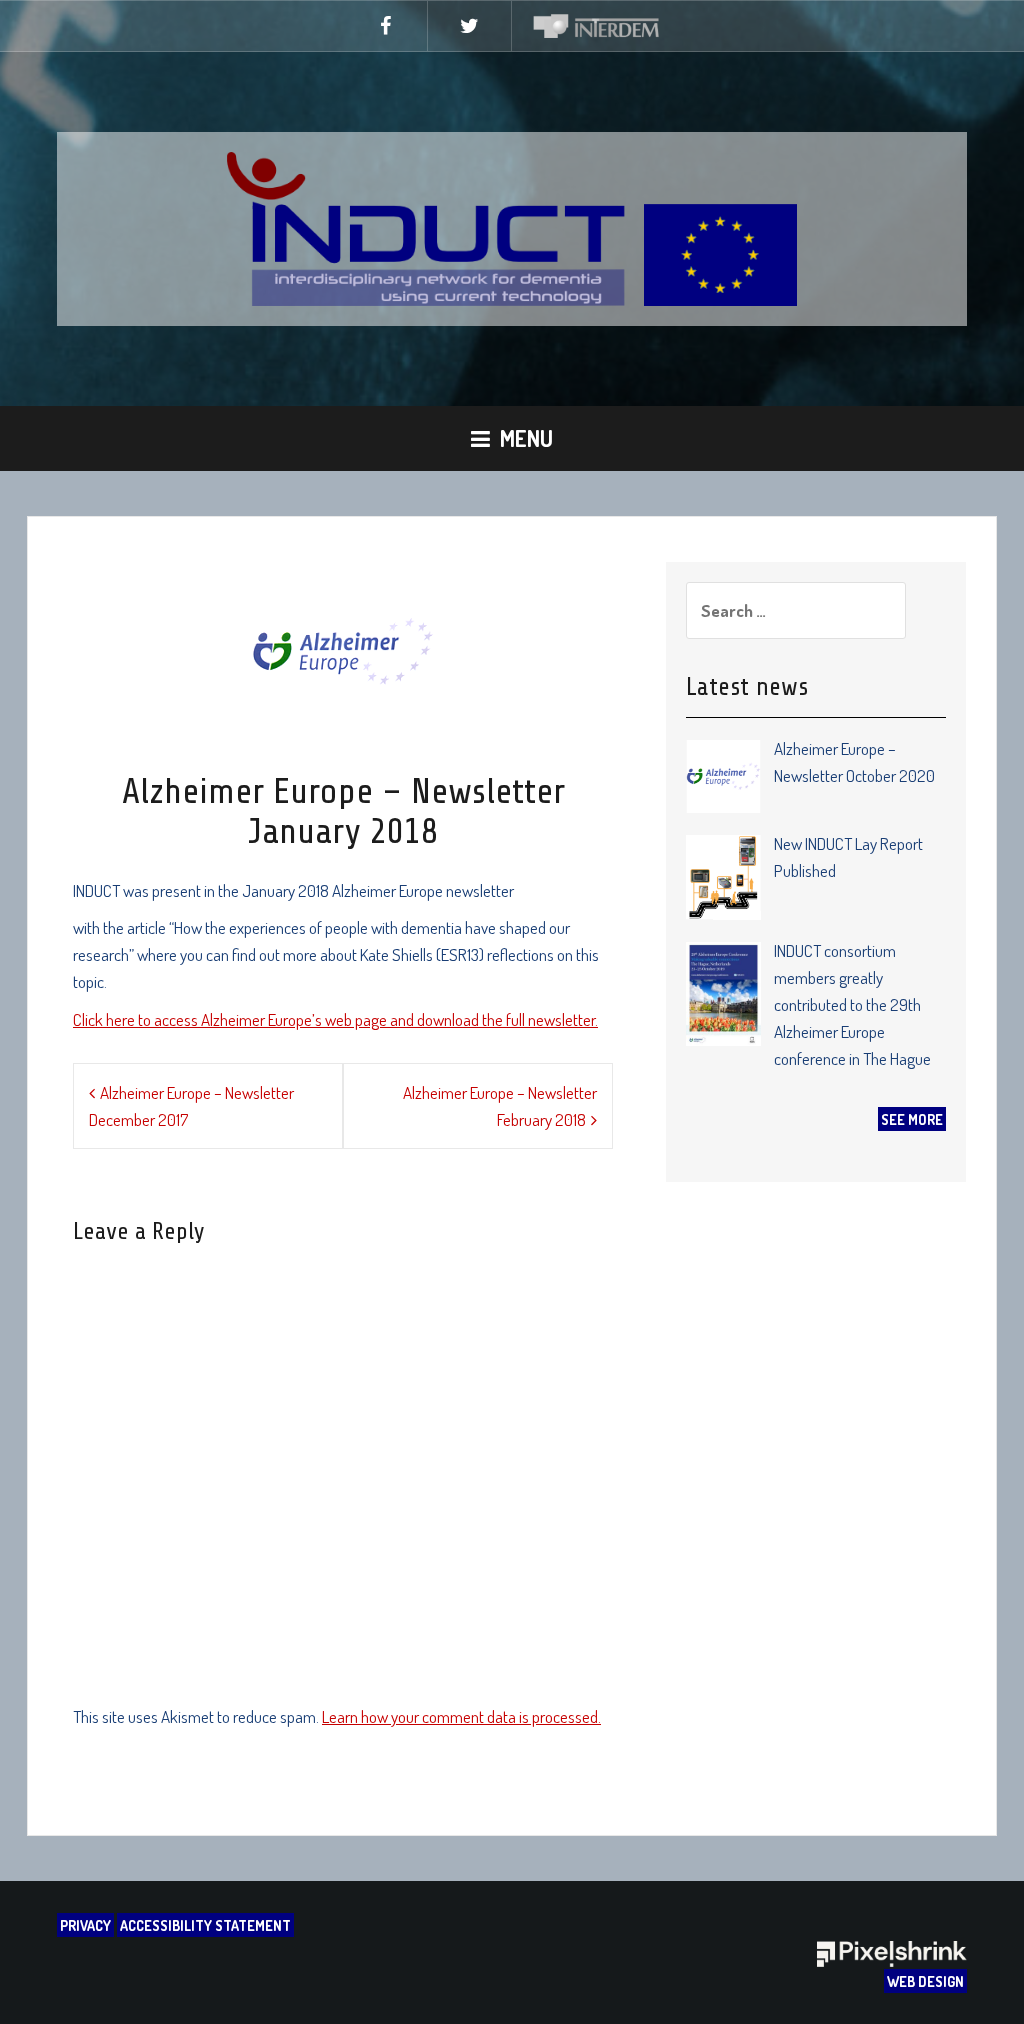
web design (925, 1981)
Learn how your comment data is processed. (461, 1716)
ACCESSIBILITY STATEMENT (205, 1925)
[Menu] (512, 438)
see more (912, 1119)
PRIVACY (85, 1925)
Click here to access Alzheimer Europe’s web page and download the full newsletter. (335, 1019)
